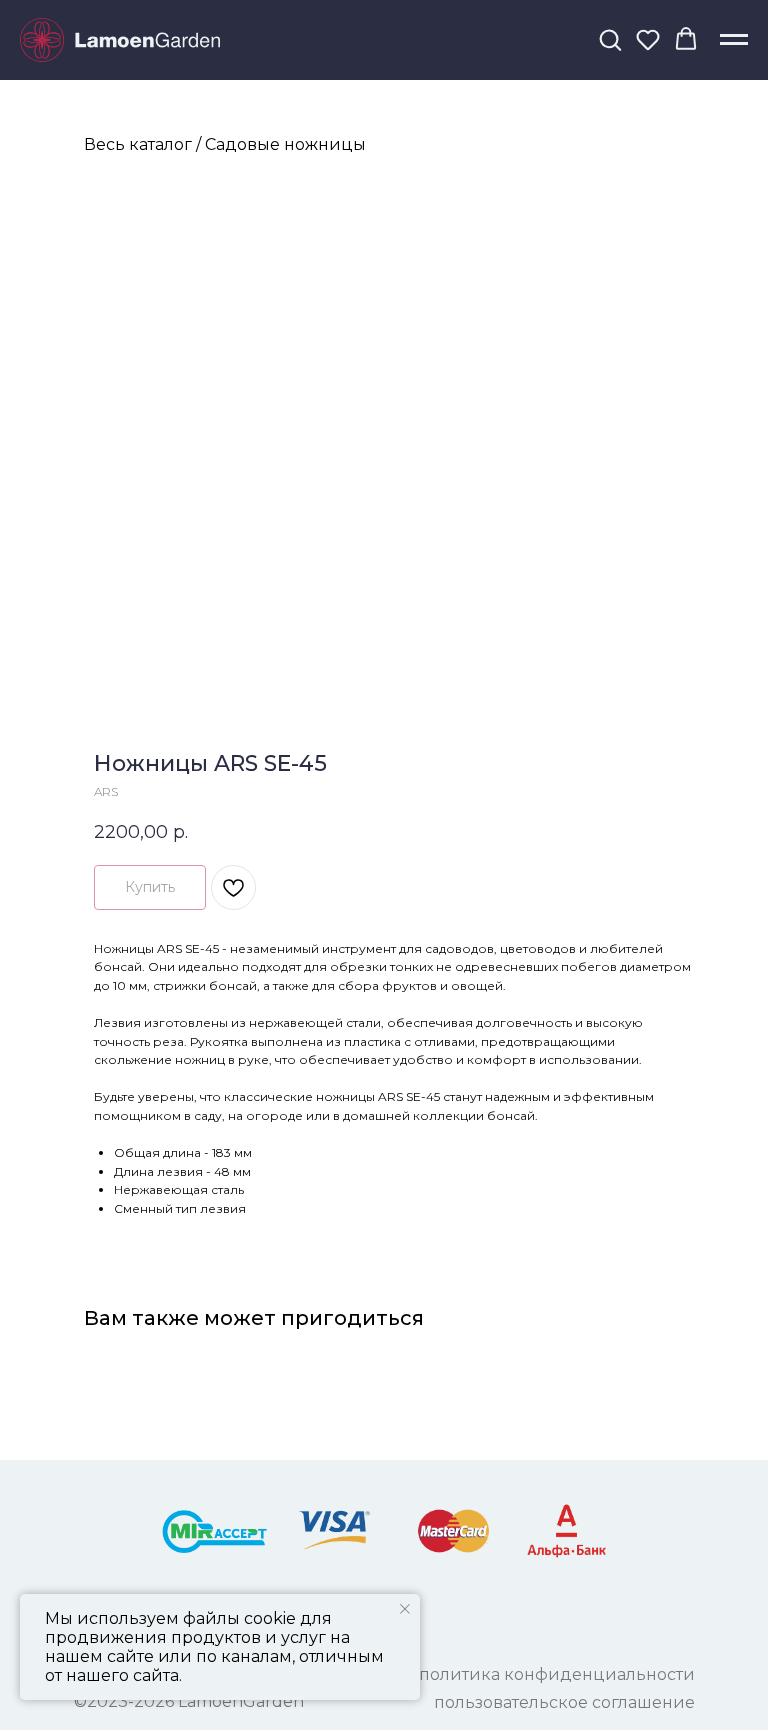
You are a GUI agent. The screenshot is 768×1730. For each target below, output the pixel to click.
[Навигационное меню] (734, 40)
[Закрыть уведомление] (405, 1609)
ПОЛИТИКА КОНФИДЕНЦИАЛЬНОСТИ (557, 1674)
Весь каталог (138, 144)
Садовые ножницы (285, 144)
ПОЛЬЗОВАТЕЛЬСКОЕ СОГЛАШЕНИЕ (564, 1702)
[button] (610, 39)
